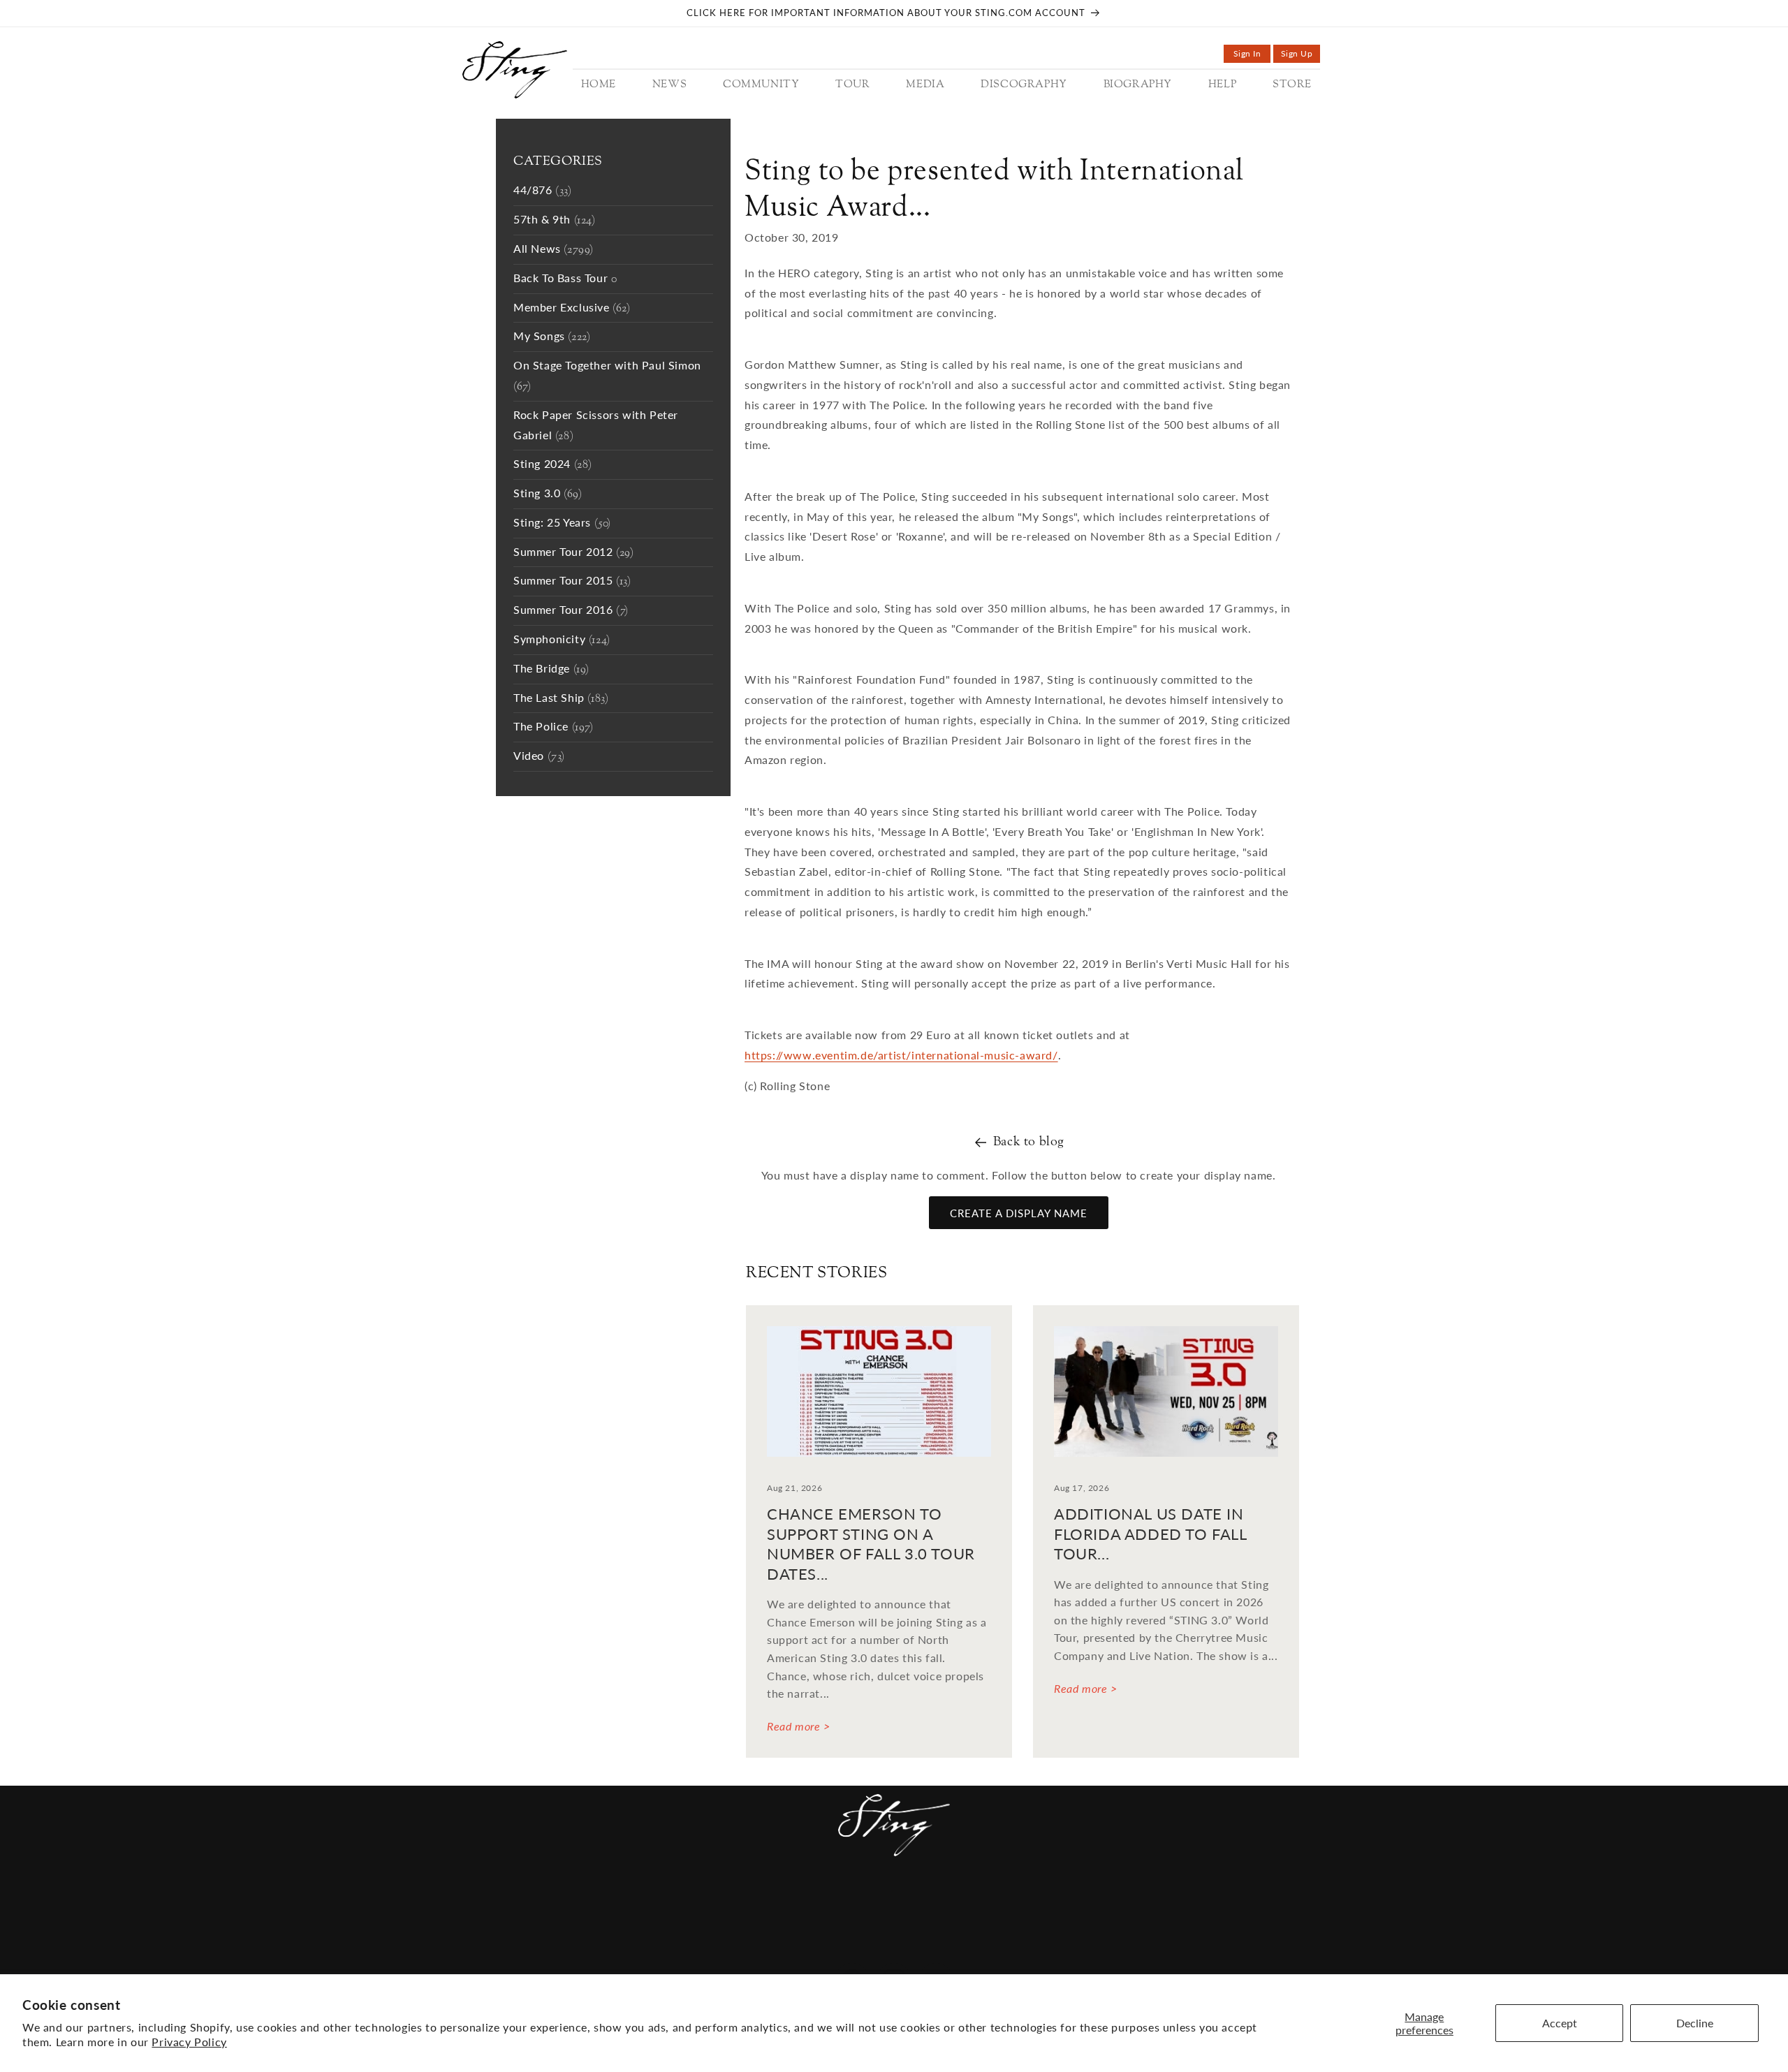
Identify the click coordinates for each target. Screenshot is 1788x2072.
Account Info (1104, 1903)
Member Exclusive (572, 308)
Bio (959, 1903)
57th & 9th (555, 220)
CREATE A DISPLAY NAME (1019, 1213)
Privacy (896, 1947)
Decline (1695, 2023)
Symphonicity (562, 640)
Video (539, 757)
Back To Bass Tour (565, 279)
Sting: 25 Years (562, 523)
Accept (1560, 2023)
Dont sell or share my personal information (1068, 1947)
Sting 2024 (553, 465)
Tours (783, 1903)
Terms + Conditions (803, 1947)
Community (718, 1903)
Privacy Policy (189, 2042)
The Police (554, 727)
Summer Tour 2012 (574, 553)
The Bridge (551, 669)
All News (554, 250)
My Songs (552, 337)
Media (830, 1903)
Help (992, 1903)
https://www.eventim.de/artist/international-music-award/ (901, 1055)
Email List (704, 1947)
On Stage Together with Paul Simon (607, 376)
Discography (899, 1903)
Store (1033, 1903)
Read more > (799, 1726)
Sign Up (1300, 56)
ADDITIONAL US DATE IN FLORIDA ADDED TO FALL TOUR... (1150, 1534)
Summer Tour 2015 (572, 581)
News (657, 1903)
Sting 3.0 (548, 494)
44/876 (543, 191)
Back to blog (1029, 1142)
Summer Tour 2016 (571, 611)
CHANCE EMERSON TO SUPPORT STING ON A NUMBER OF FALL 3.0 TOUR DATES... (871, 1544)
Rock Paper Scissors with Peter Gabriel (596, 426)
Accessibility (623, 1947)
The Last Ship (561, 699)
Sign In (1252, 56)
